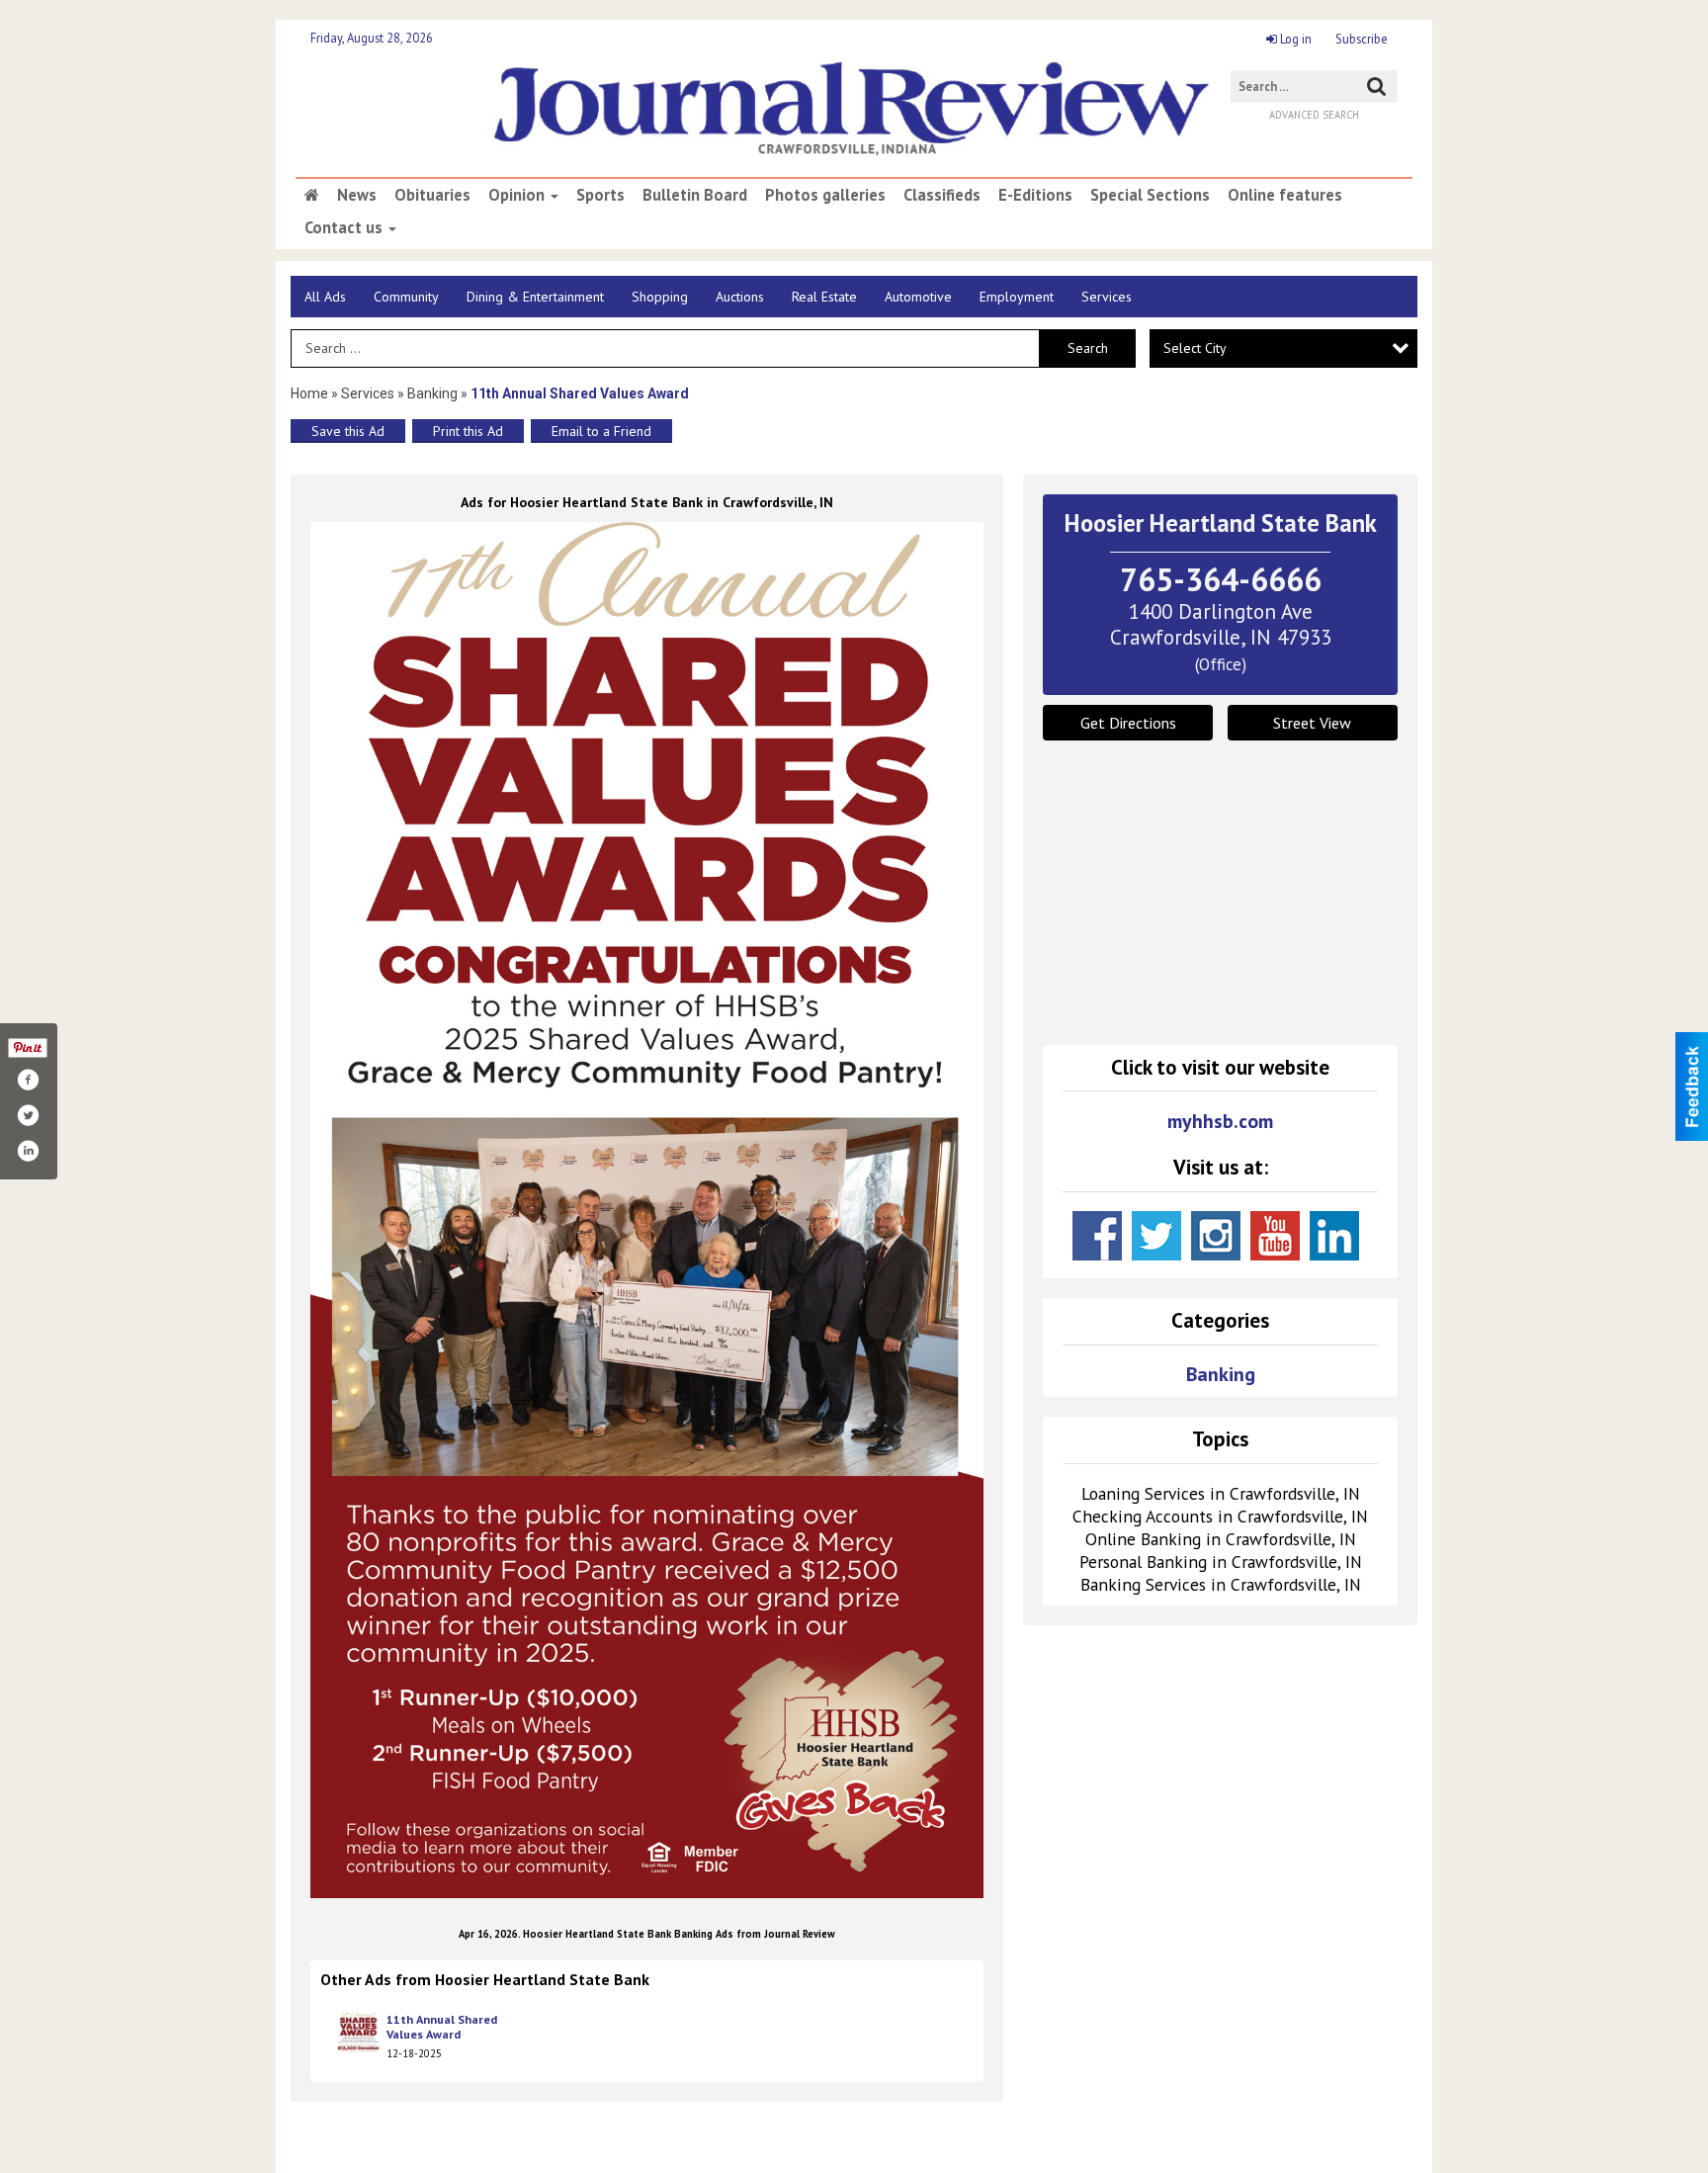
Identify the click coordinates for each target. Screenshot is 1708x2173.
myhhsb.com (1220, 1122)
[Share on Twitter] (28, 1115)
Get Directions (1128, 723)
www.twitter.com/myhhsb (1156, 1236)
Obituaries (432, 195)
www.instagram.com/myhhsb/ (1216, 1236)
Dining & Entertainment (535, 297)
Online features (1285, 195)
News (357, 195)
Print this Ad (468, 431)
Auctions (740, 297)
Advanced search (1314, 115)
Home (309, 393)
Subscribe (1362, 39)
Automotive (918, 297)
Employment (1017, 297)
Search (1088, 348)
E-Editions (1035, 195)
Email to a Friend (601, 431)
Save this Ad (348, 431)
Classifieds (942, 195)
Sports (600, 195)
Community (406, 297)
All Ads (325, 297)
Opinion (518, 195)
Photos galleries (825, 195)
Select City (1195, 348)
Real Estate (824, 297)
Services (1107, 297)
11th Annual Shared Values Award (442, 2027)
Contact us (345, 227)
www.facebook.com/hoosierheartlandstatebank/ (1097, 1236)
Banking (434, 393)
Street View (1312, 723)
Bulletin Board (695, 195)
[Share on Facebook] (28, 1080)
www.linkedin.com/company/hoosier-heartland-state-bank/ (1334, 1236)
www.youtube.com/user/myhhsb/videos (1275, 1236)
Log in (1294, 39)
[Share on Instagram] (28, 1151)
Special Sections (1150, 195)
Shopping (660, 297)
